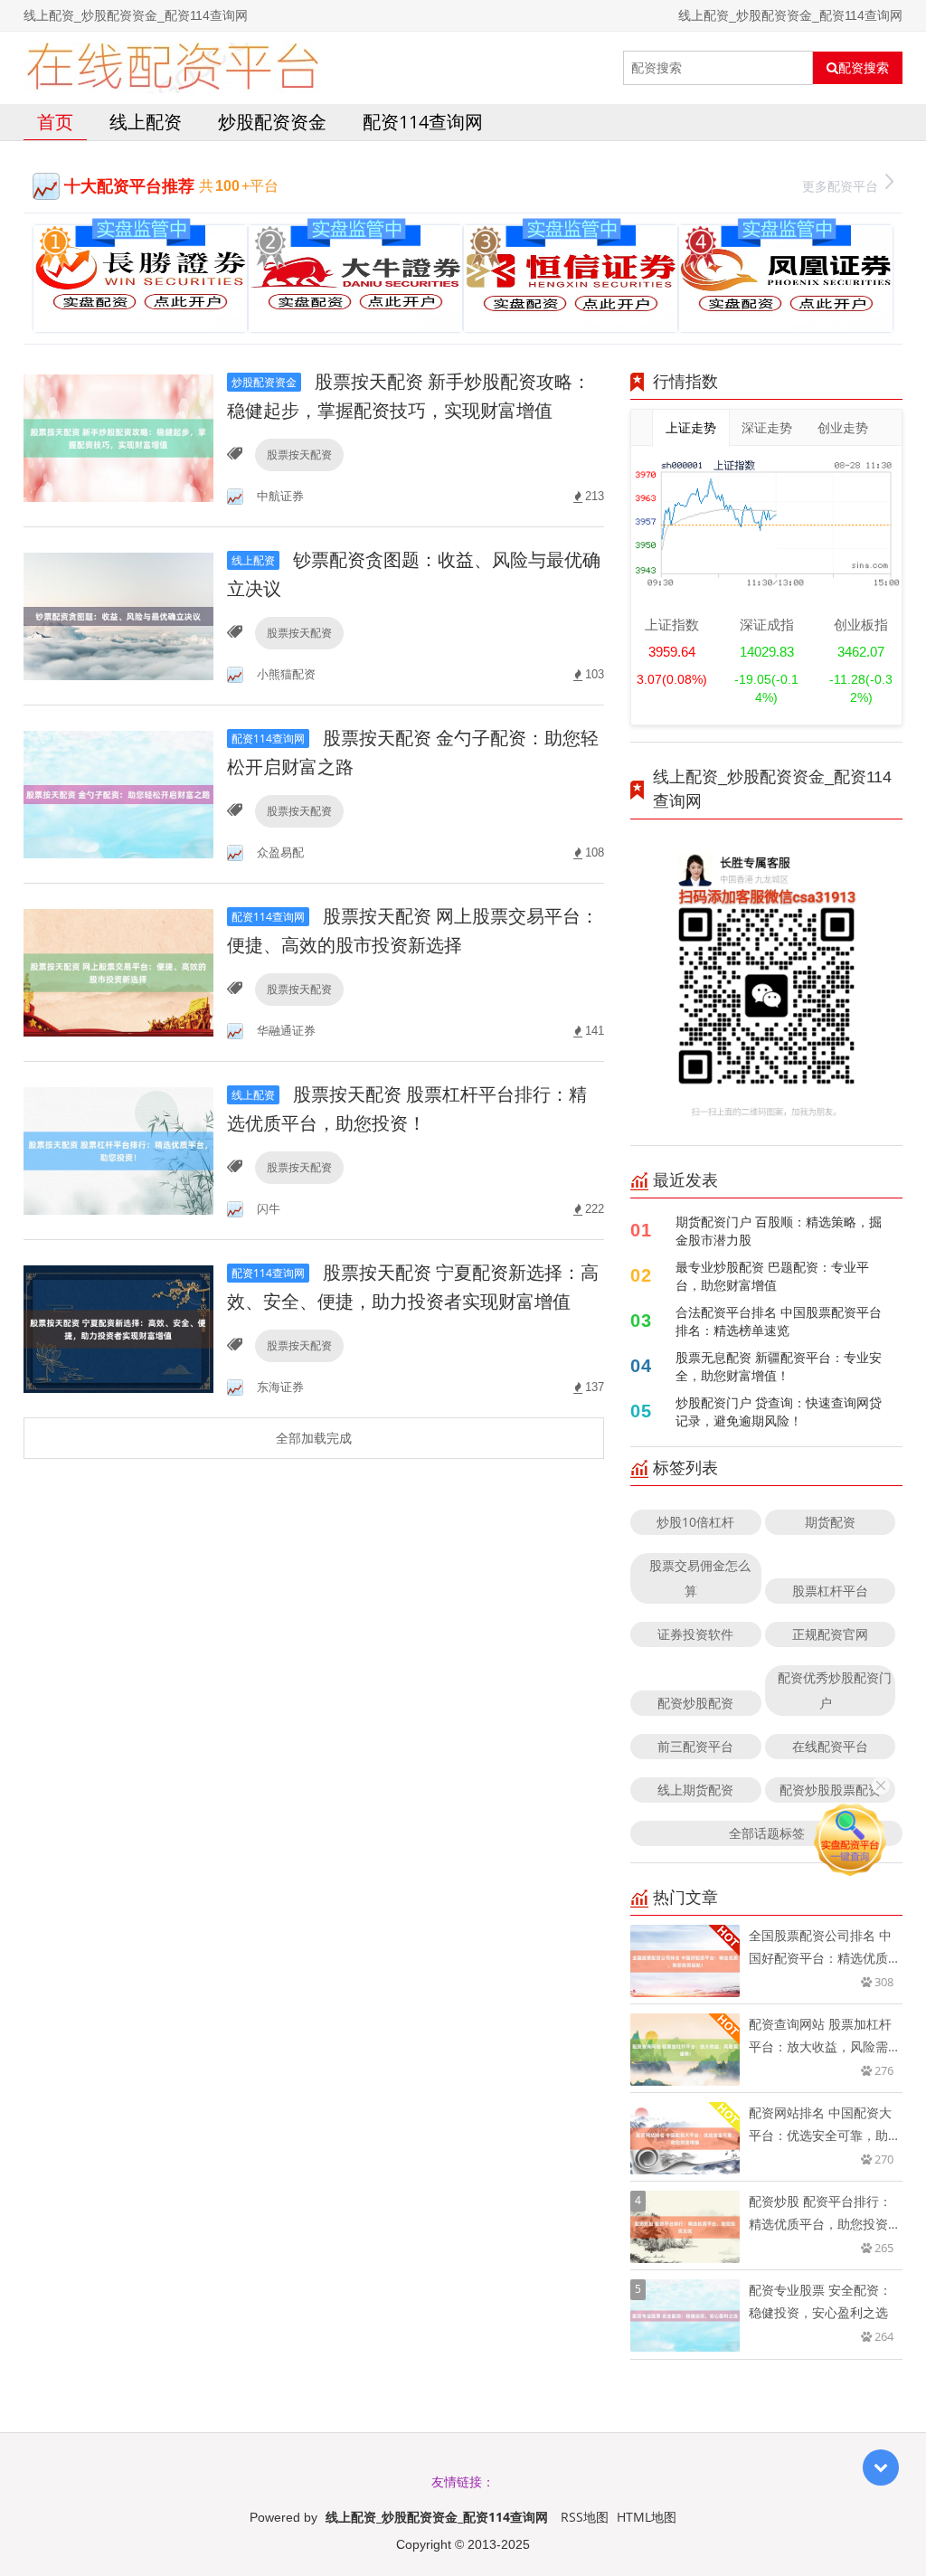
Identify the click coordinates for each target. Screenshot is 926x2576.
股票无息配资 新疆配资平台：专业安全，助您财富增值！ (779, 1366)
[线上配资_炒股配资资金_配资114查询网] (172, 68)
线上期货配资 (695, 1790)
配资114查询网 (423, 122)
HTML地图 (647, 2517)
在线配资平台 (830, 1746)
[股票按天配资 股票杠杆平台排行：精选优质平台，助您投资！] (118, 1149)
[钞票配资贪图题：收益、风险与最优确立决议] (118, 615)
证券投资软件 (695, 1634)
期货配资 (830, 1522)
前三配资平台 (695, 1746)
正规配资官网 (830, 1634)
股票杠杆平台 (830, 1591)
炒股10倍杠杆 (695, 1522)
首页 (55, 122)
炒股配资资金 (272, 122)
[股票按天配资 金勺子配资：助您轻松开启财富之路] (118, 793)
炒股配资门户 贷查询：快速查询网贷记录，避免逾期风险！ (779, 1411)
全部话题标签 (767, 1833)
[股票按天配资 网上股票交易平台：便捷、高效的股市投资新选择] (118, 971)
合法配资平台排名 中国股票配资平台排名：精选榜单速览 (779, 1321)
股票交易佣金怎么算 (700, 1578)
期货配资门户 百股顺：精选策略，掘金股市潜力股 (779, 1231)
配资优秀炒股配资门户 (835, 1690)
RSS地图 (585, 2517)
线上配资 (146, 122)
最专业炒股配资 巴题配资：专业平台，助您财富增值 (772, 1276)
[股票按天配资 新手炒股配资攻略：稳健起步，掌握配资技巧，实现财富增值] (118, 436)
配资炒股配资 (695, 1703)
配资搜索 (864, 68)
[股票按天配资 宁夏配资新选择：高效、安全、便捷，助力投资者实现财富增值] (118, 1327)
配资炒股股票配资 (830, 1790)
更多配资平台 (840, 186)
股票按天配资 (299, 455)
